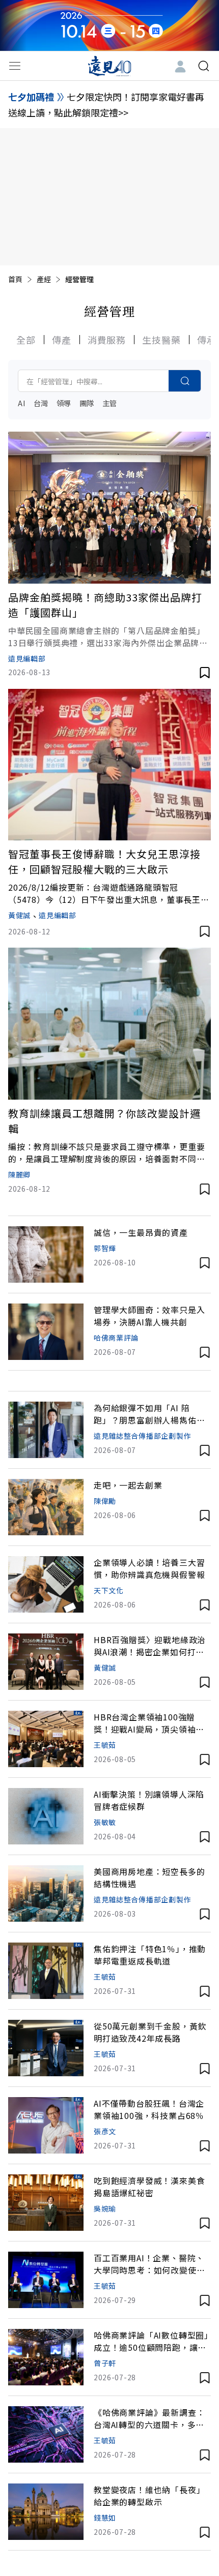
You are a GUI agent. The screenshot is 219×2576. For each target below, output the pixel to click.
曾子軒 (105, 2363)
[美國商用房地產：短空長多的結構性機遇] (46, 1893)
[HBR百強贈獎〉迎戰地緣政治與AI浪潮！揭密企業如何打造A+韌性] (46, 1662)
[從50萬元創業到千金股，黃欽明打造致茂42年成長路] (46, 2048)
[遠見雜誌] (110, 66)
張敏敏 (105, 1822)
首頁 (15, 279)
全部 (26, 340)
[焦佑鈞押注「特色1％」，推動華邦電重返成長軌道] (46, 1971)
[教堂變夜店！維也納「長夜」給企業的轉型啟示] (46, 2512)
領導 (64, 403)
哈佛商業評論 (116, 1338)
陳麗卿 (19, 1174)
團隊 (87, 403)
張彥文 (105, 2131)
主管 (110, 403)
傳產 (62, 340)
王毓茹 (105, 1745)
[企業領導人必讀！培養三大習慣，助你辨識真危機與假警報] (46, 1584)
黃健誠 (19, 915)
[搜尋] (204, 66)
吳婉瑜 (105, 2208)
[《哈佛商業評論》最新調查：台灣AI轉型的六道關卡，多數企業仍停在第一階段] (46, 2434)
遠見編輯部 (27, 658)
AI (22, 403)
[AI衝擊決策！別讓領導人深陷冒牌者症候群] (46, 1816)
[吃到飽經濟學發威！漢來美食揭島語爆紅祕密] (46, 2203)
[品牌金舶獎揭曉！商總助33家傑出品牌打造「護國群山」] (109, 508)
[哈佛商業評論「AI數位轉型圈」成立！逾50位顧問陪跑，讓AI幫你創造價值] (46, 2357)
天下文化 (109, 1590)
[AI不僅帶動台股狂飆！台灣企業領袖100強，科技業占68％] (46, 2125)
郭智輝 (105, 1248)
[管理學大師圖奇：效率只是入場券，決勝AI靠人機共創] (46, 1332)
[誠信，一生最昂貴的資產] (46, 1254)
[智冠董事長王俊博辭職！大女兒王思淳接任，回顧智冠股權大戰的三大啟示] (109, 765)
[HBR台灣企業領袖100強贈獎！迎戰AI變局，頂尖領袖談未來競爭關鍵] (46, 1739)
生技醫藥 (161, 340)
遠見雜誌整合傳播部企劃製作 (142, 1436)
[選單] (15, 66)
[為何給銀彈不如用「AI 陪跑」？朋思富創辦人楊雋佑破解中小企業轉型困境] (46, 1430)
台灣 (41, 403)
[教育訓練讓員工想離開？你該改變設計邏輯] (109, 1024)
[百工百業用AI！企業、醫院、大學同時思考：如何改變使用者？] (46, 2280)
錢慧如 (105, 2518)
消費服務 (107, 340)
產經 (44, 279)
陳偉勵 (105, 1501)
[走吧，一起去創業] (46, 1507)
